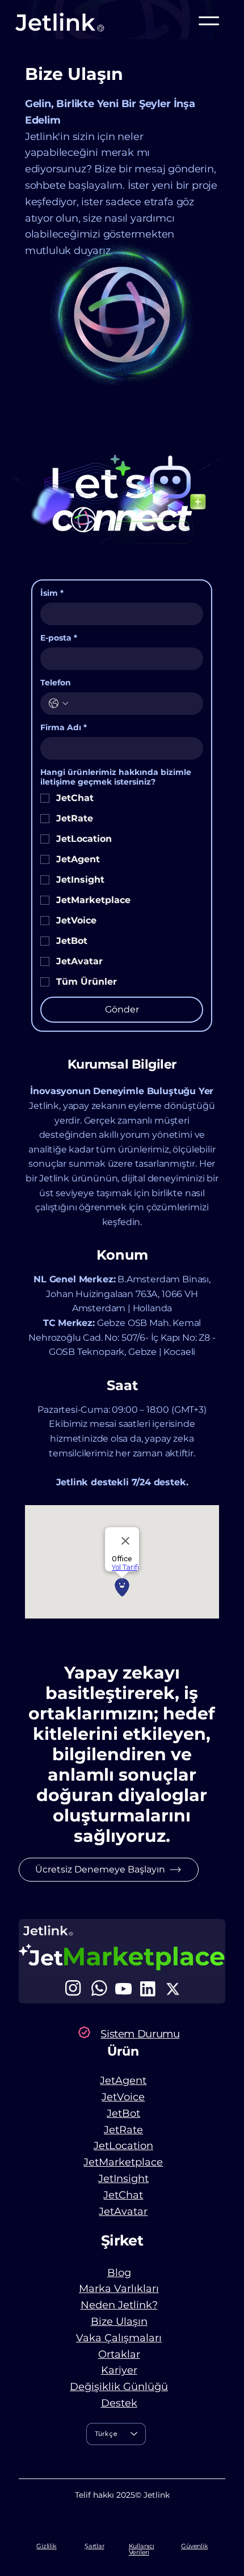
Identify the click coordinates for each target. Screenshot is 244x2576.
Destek (119, 2403)
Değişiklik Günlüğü (119, 2387)
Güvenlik (194, 2546)
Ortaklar (119, 2354)
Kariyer (119, 2370)
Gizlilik (46, 2546)
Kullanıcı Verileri (142, 2549)
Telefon (56, 683)
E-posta (59, 638)
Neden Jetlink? (119, 2305)
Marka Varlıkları (119, 2289)
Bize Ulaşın (119, 2321)
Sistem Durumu (140, 2034)
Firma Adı (64, 728)
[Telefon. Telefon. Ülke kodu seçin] (58, 704)
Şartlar (94, 2546)
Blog (119, 2273)
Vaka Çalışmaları (119, 2338)
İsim (52, 593)
